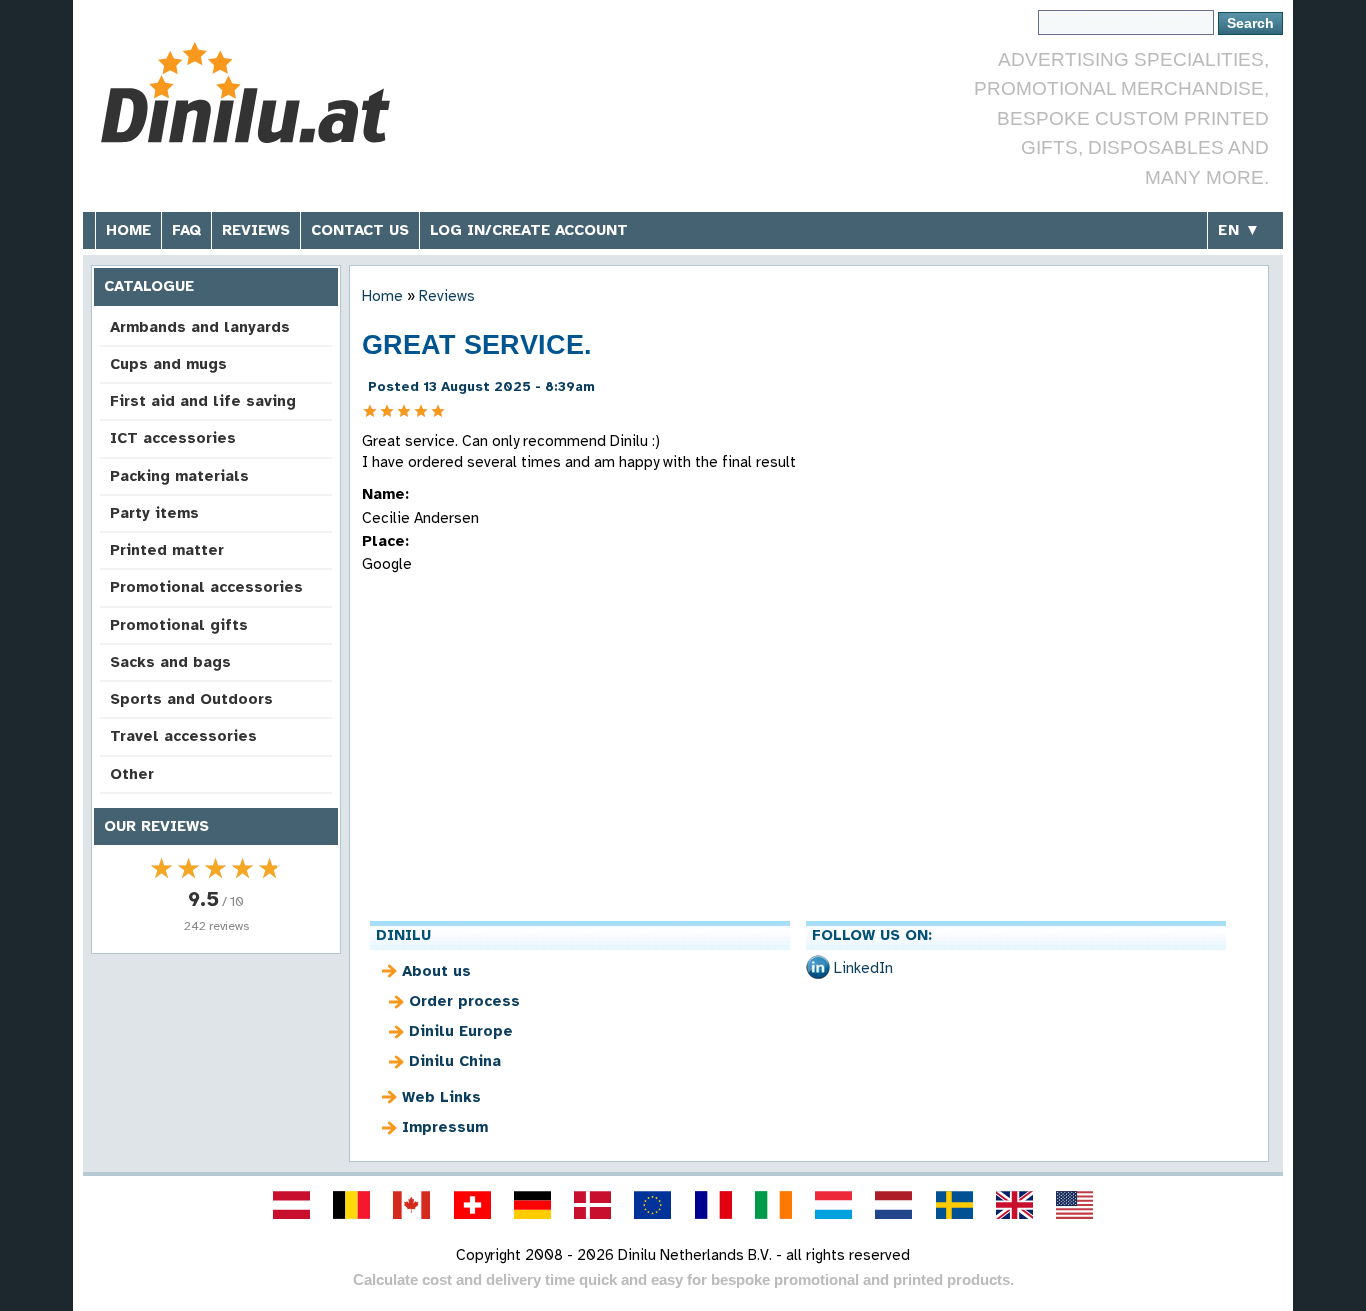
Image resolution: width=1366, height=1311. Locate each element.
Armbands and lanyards (200, 327)
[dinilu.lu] (834, 1205)
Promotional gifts (179, 625)
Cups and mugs (168, 364)
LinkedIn (863, 968)
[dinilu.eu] (653, 1205)
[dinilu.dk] (593, 1205)
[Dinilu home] (245, 95)
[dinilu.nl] (894, 1205)
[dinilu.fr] (713, 1205)
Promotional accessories (206, 587)
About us (436, 971)
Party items (154, 513)
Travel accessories (183, 736)
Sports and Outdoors (191, 699)
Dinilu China (455, 1061)
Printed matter (167, 550)
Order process (464, 1001)
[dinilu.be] (352, 1205)
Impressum (445, 1127)
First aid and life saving (203, 401)
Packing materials (179, 476)
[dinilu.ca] (412, 1205)
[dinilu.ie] (773, 1205)
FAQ (186, 230)
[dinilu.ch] (472, 1205)
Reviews (256, 230)
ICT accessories (173, 438)
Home (128, 230)
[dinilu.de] (532, 1205)
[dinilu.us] (1075, 1205)
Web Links (441, 1097)
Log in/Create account (529, 230)
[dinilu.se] (954, 1205)
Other (132, 774)
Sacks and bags (170, 662)
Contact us (360, 230)
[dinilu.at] (291, 1205)
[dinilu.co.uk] (1014, 1205)
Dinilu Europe (461, 1031)
